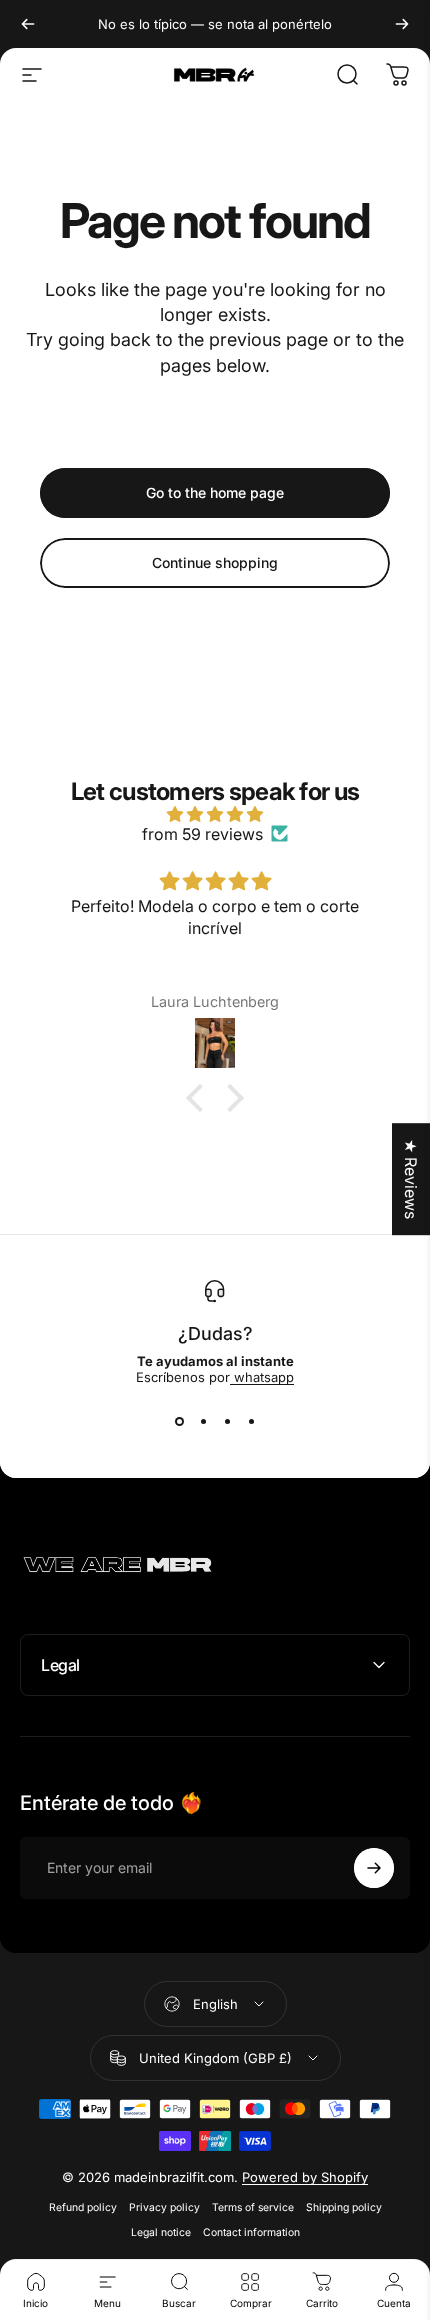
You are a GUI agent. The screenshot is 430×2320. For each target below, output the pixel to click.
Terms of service (253, 2207)
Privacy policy (164, 2207)
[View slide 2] (203, 1421)
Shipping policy (344, 2207)
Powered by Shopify (305, 2177)
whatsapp (262, 1377)
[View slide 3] (227, 1421)
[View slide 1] (179, 1421)
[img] (215, 814)
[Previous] (28, 24)
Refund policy (83, 2207)
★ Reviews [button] (411, 1179)
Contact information (251, 2232)
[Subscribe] (374, 1868)
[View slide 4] (251, 1421)
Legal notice (161, 2232)
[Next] (402, 24)
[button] (200, 1098)
